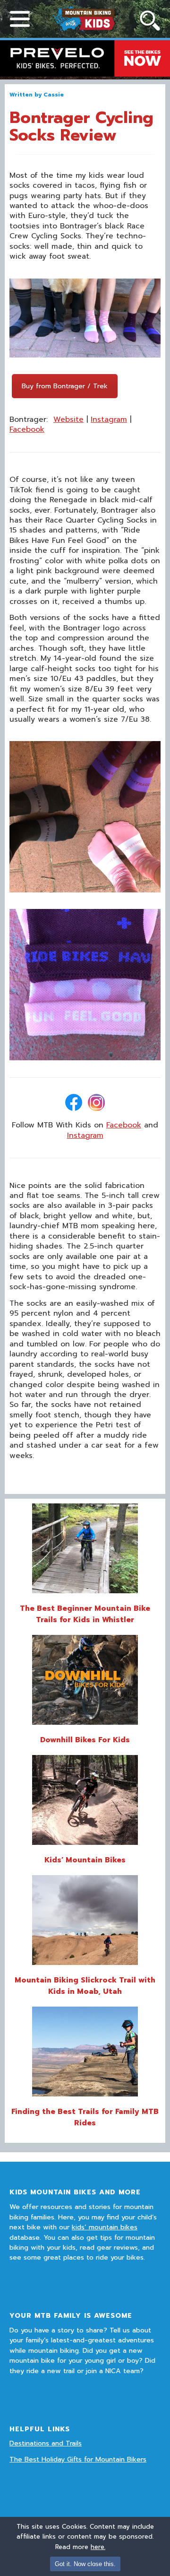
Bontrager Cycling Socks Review (81, 126)
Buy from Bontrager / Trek (65, 386)
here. (98, 2547)
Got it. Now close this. (85, 2564)
